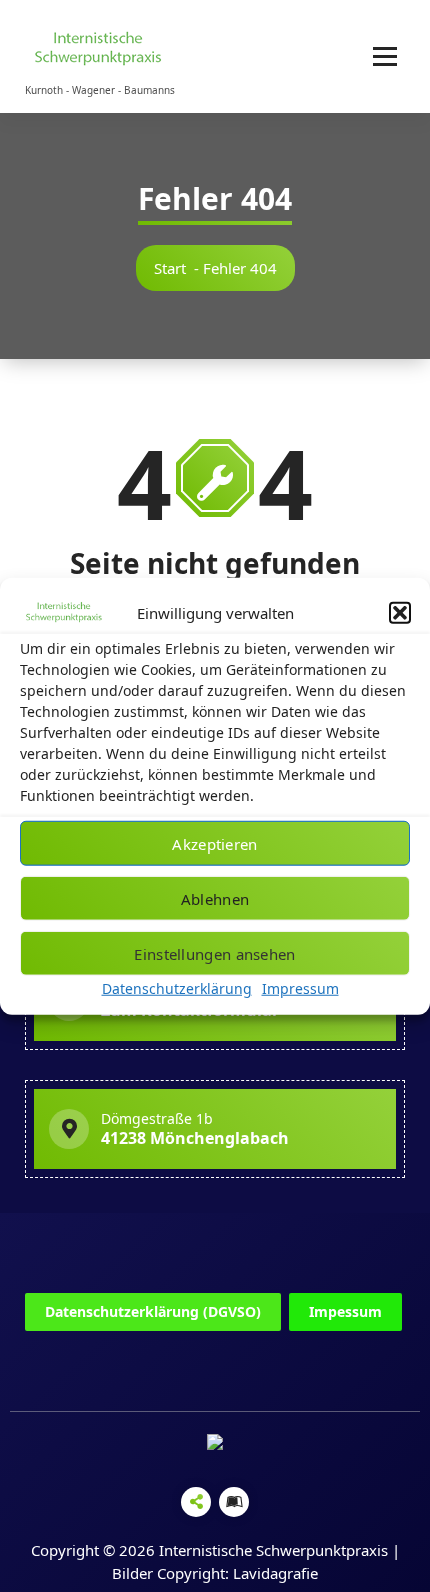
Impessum (345, 1311)
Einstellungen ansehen (214, 953)
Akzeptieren (214, 843)
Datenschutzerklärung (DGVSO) (153, 1311)
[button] (400, 613)
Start (170, 268)
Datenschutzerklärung (177, 988)
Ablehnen (215, 898)
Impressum (300, 988)
